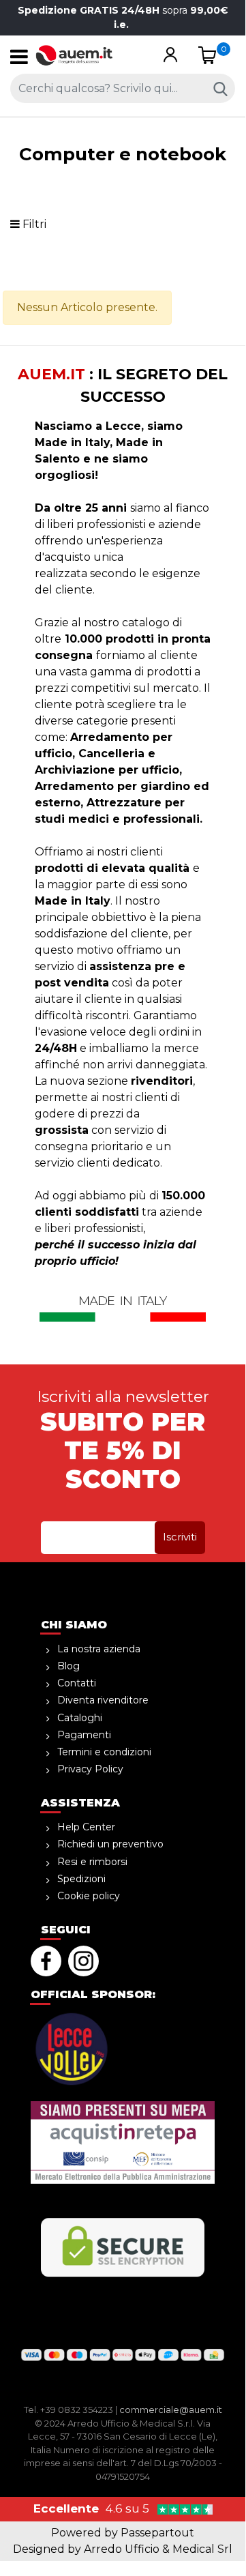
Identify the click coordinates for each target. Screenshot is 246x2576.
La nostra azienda (99, 1649)
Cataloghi (80, 1718)
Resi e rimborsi (92, 1862)
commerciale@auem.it (171, 2410)
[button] (171, 56)
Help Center (86, 1827)
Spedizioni (81, 1879)
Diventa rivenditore (103, 1700)
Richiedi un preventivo (110, 1844)
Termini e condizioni (104, 1752)
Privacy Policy (90, 1769)
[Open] (19, 60)
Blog (68, 1666)
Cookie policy (89, 1896)
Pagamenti (84, 1735)
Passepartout (157, 2533)
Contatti (77, 1683)
